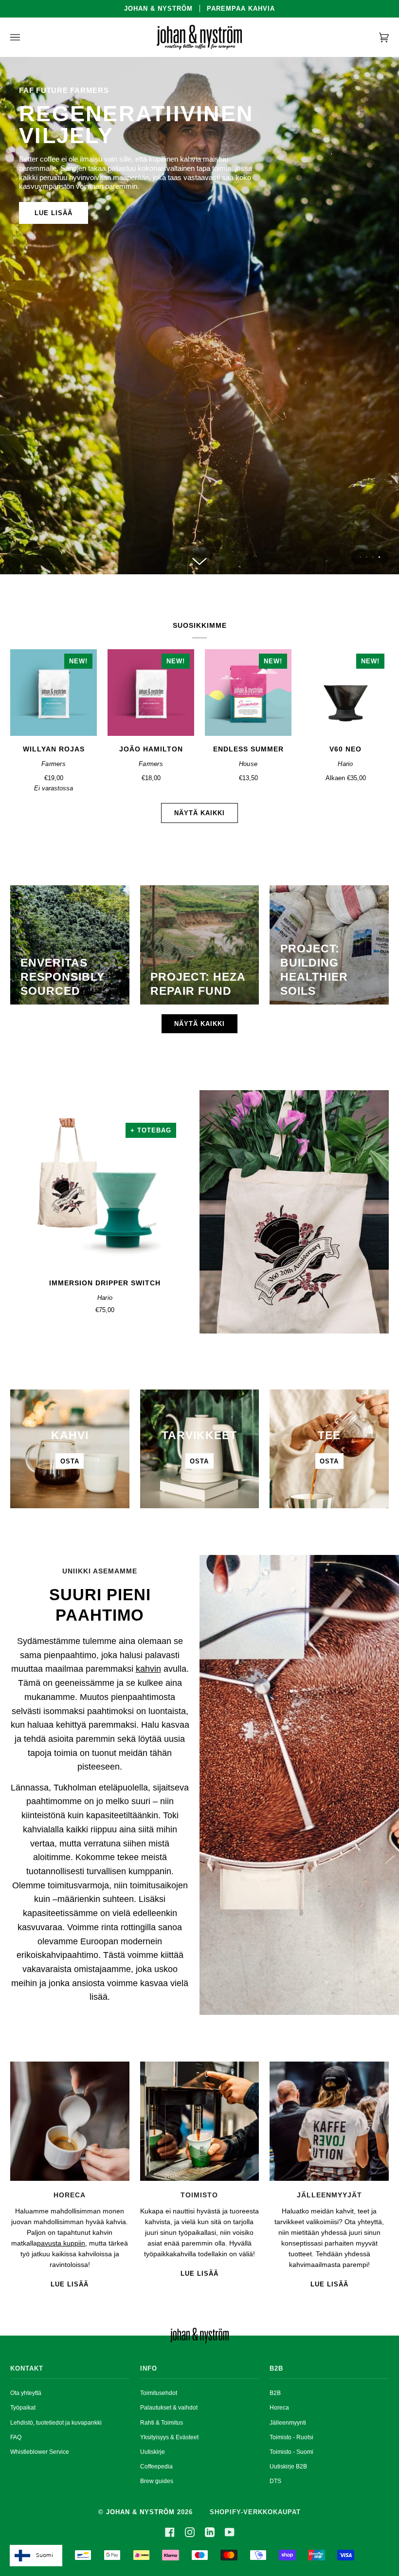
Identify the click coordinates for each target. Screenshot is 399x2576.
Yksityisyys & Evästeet (169, 2437)
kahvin (148, 1669)
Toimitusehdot (159, 2393)
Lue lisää (54, 213)
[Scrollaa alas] (199, 560)
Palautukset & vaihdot (169, 2408)
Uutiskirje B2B (288, 2466)
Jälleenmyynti (288, 2423)
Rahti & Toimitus (162, 2423)
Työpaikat (23, 2408)
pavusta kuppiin (61, 2243)
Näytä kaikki (199, 813)
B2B (275, 2393)
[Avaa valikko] (25, 37)
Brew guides (157, 2481)
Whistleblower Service (40, 2452)
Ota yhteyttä (26, 2393)
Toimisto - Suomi (291, 2452)
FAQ (16, 2437)
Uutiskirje (153, 2452)
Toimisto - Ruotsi (291, 2437)
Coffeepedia (156, 2466)
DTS (275, 2481)
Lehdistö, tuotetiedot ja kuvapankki (56, 2423)
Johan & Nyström (140, 2512)
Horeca (279, 2408)
